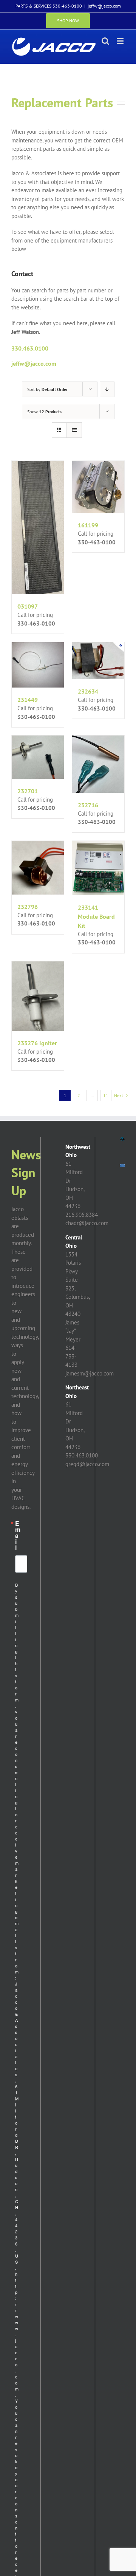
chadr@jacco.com (87, 1223)
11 (106, 1095)
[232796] (38, 868)
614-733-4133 (71, 1356)
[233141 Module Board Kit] (98, 868)
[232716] (98, 764)
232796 (28, 907)
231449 (28, 700)
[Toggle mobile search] (105, 41)
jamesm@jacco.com (90, 1373)
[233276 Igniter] (38, 996)
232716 (88, 805)
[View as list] (74, 430)
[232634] (98, 661)
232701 (28, 791)
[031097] (38, 528)
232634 (88, 691)
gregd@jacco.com (87, 1464)
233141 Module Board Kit (96, 916)
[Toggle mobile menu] (121, 41)
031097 (28, 606)
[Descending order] (107, 389)
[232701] (38, 757)
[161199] (98, 487)
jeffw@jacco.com (104, 6)
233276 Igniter (37, 1043)
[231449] (38, 665)
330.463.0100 (30, 348)
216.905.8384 (82, 1215)
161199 (88, 525)
